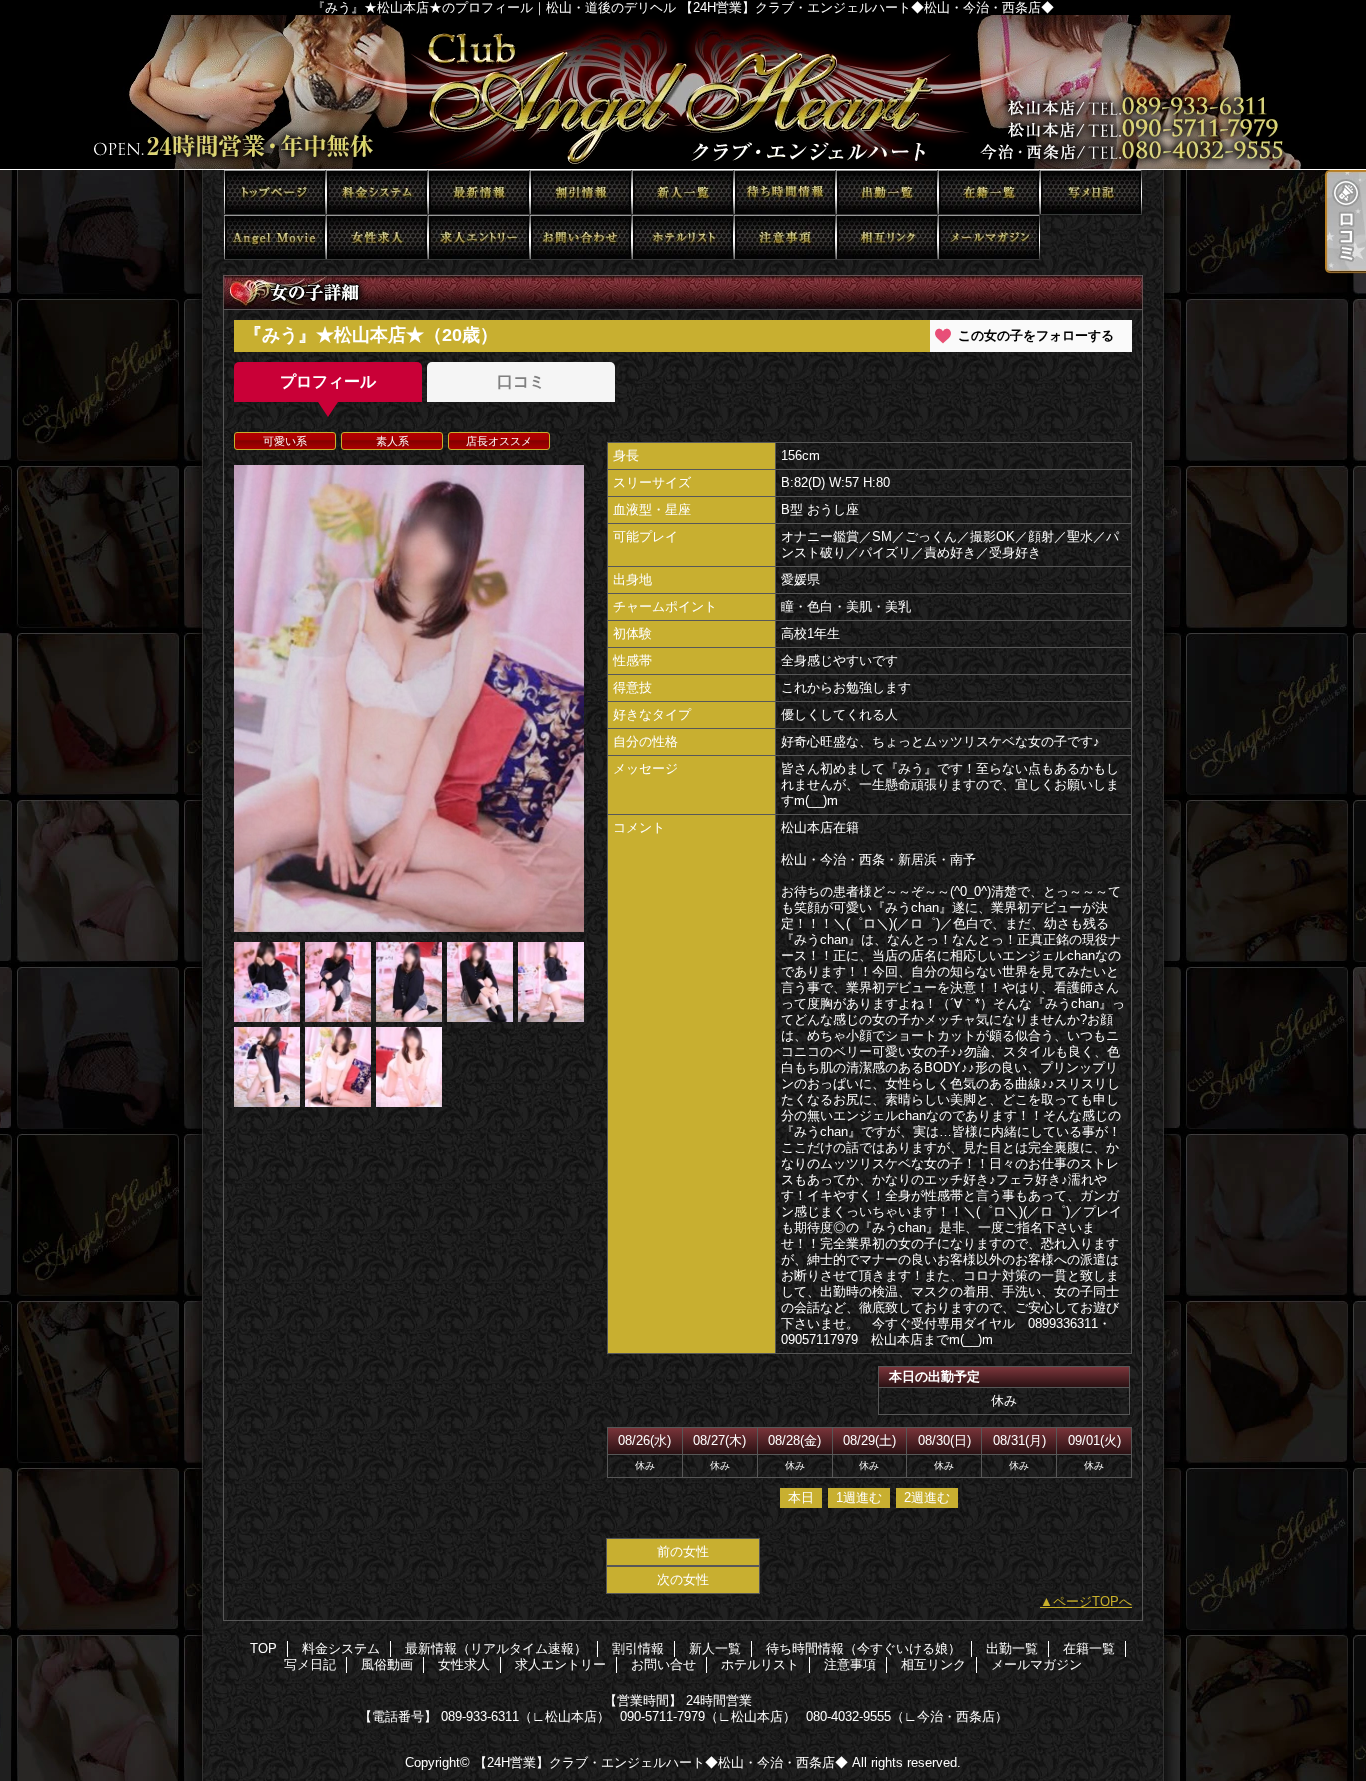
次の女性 (683, 1579)
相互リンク (887, 237)
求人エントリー (479, 237)
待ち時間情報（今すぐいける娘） (785, 192)
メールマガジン (989, 237)
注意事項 (785, 237)
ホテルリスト (683, 237)
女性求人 (377, 237)
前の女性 (683, 1551)
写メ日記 (1091, 192)
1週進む (859, 1497)
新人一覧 (683, 192)
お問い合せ (581, 237)
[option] (409, 698)
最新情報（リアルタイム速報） (479, 192)
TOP (275, 192)
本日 (801, 1497)
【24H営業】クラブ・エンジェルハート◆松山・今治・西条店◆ (661, 1762)
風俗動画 (275, 237)
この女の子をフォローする (1036, 335)
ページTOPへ (1092, 1601)
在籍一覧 (989, 192)
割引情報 (581, 192)
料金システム (377, 192)
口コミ (521, 381)
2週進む (927, 1497)
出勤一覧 (887, 192)
